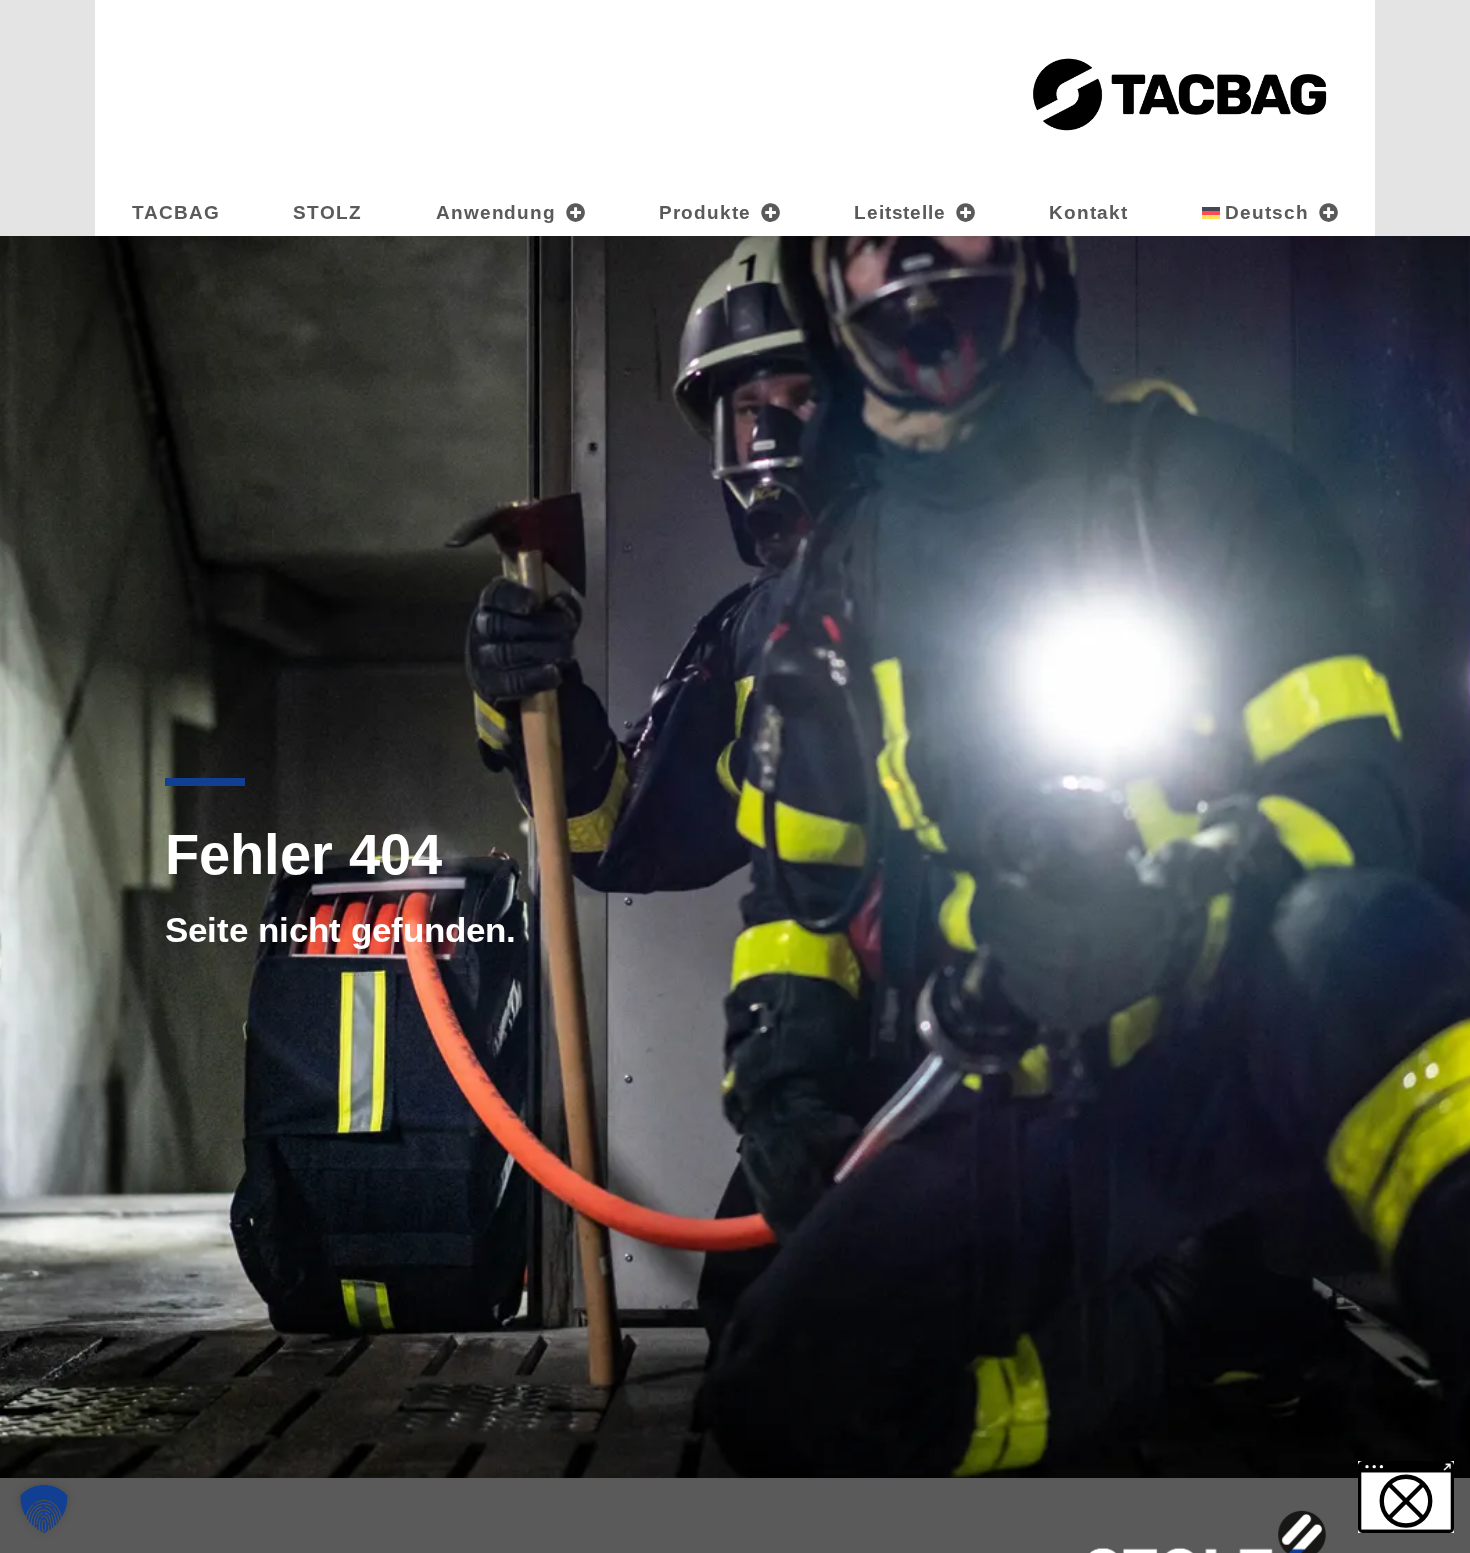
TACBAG (176, 212)
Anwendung (496, 212)
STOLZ (327, 212)
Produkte (705, 212)
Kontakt (1088, 212)
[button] (44, 1509)
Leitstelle (900, 212)
